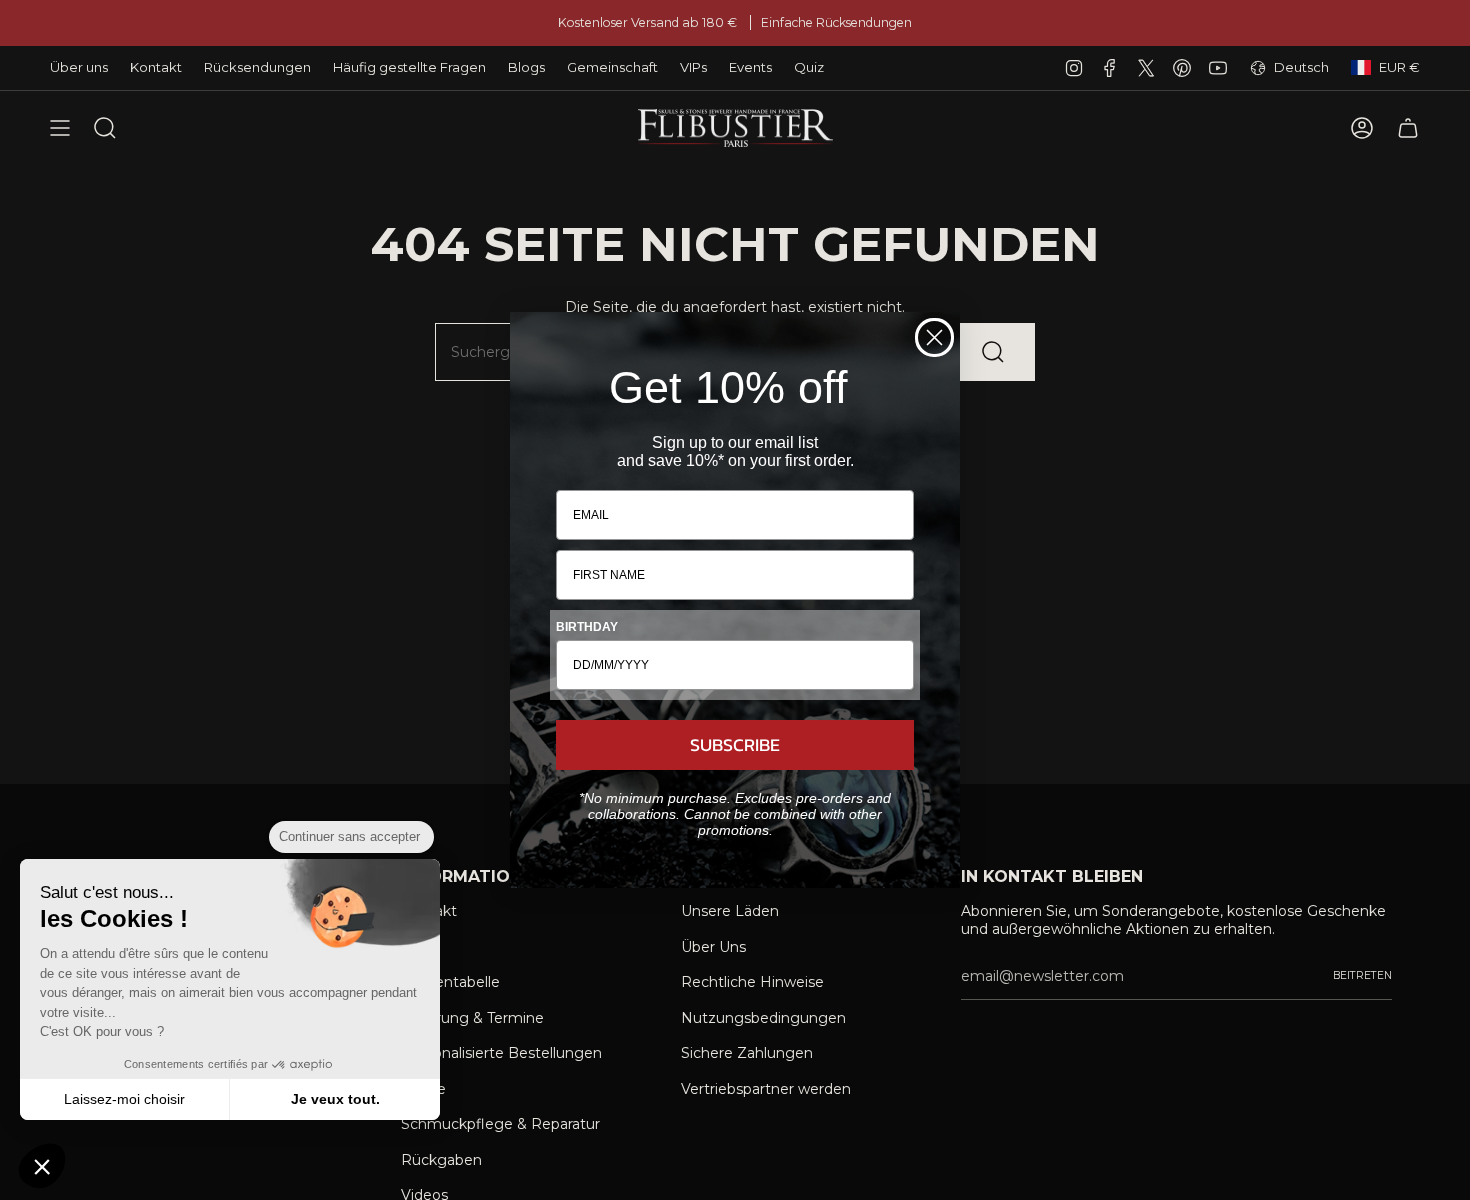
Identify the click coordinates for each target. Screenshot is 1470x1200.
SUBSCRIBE (735, 744)
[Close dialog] (934, 337)
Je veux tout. (335, 1099)
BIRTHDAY (587, 627)
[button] (42, 1166)
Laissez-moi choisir (124, 1099)
